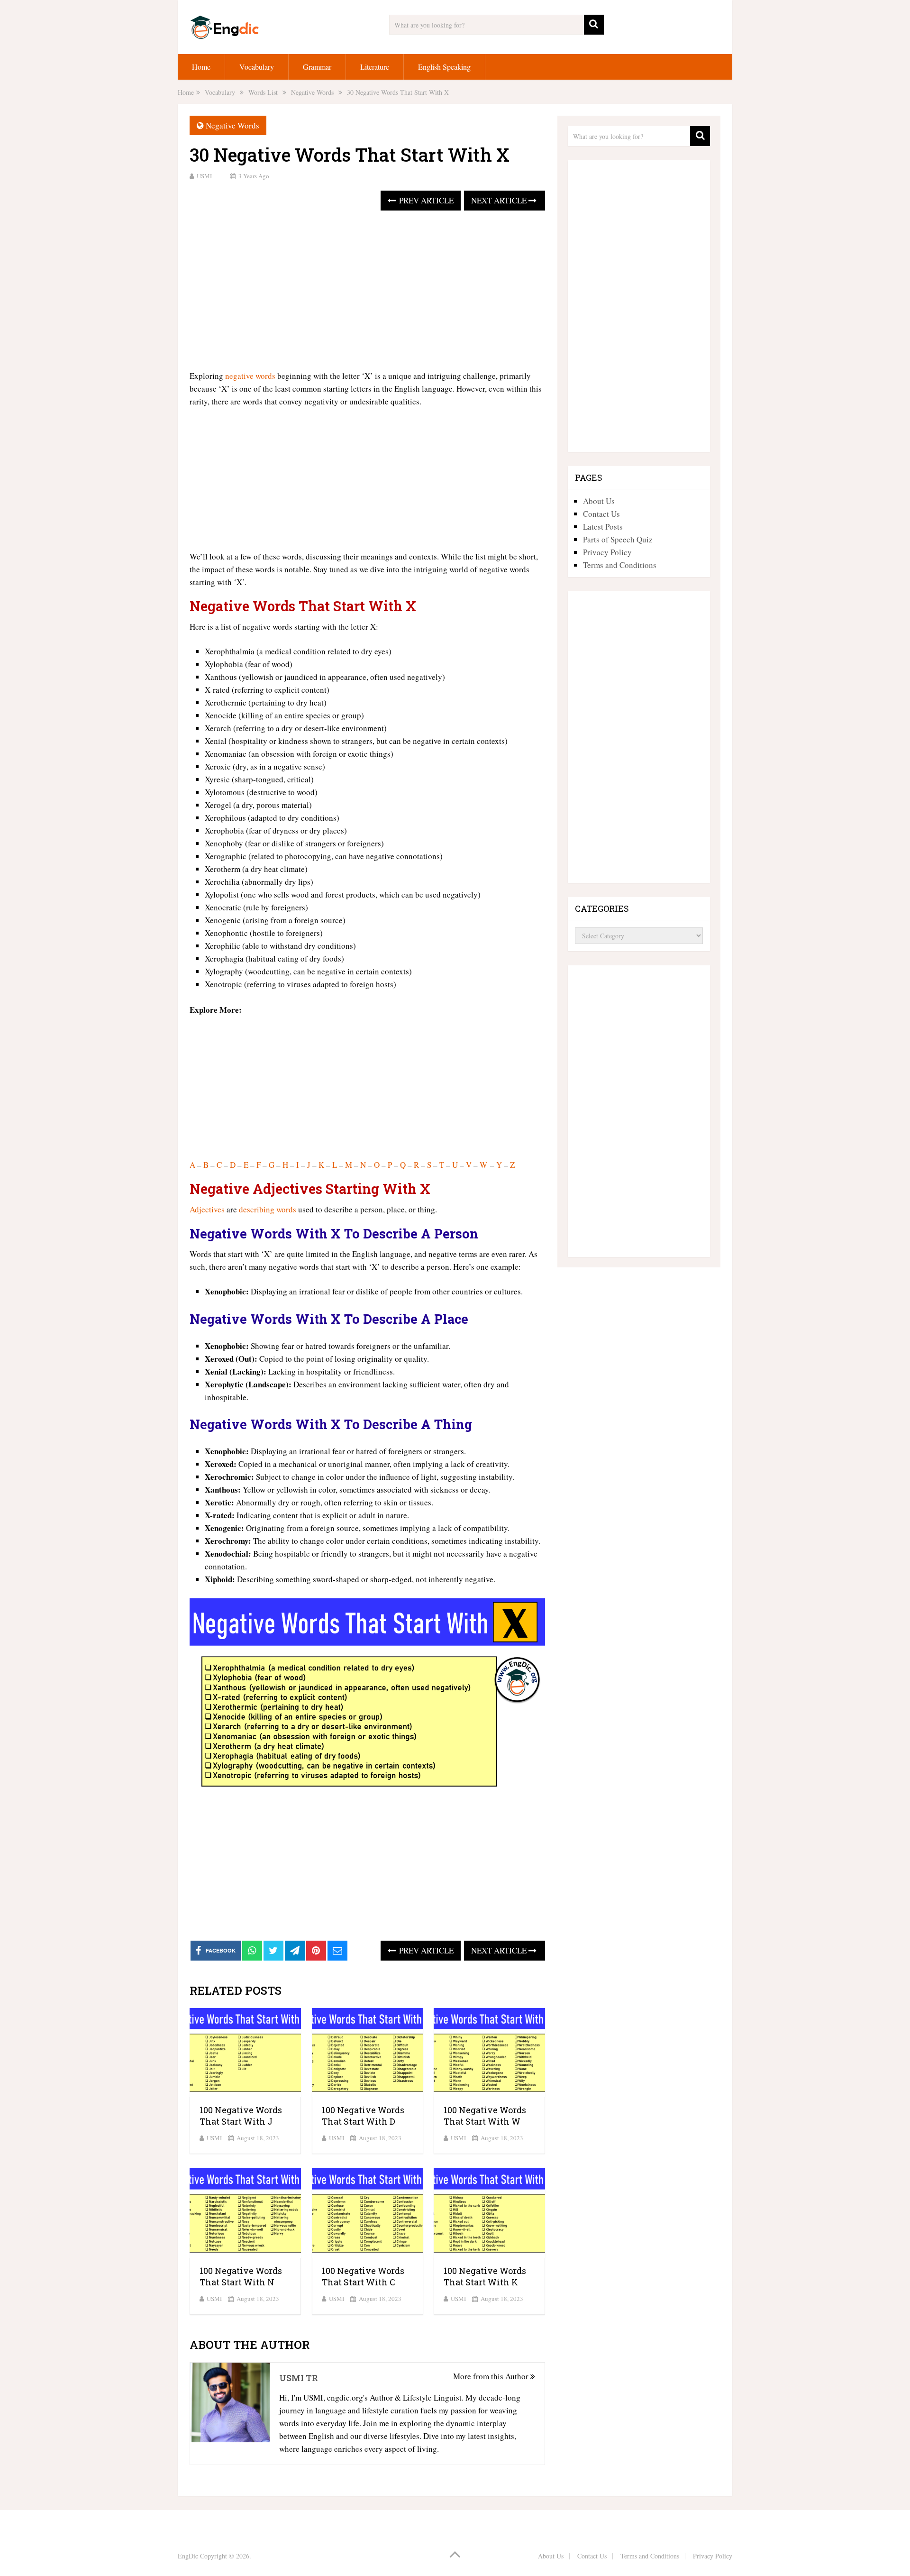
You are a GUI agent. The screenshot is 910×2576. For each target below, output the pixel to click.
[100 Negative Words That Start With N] (245, 2213)
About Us (599, 501)
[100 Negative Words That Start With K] (489, 2213)
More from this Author (492, 2376)
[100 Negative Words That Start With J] (245, 2053)
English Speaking (444, 67)
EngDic (188, 2556)
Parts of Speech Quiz (618, 539)
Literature (375, 67)
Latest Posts (603, 527)
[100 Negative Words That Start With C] (368, 2213)
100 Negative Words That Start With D (363, 2116)
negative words (250, 376)
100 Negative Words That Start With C (363, 2276)
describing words (268, 1209)
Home (201, 67)
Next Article (500, 200)
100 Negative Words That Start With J (241, 2116)
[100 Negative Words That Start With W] (489, 2053)
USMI (204, 176)
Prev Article (425, 200)
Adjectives (207, 1209)
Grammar (317, 67)
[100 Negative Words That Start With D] (368, 2053)
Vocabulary (257, 67)
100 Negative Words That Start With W (485, 2116)
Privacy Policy (607, 552)
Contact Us (601, 514)
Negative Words (232, 125)
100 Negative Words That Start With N (241, 2276)
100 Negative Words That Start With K (485, 2276)
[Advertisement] (367, 291)
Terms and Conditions (620, 565)
